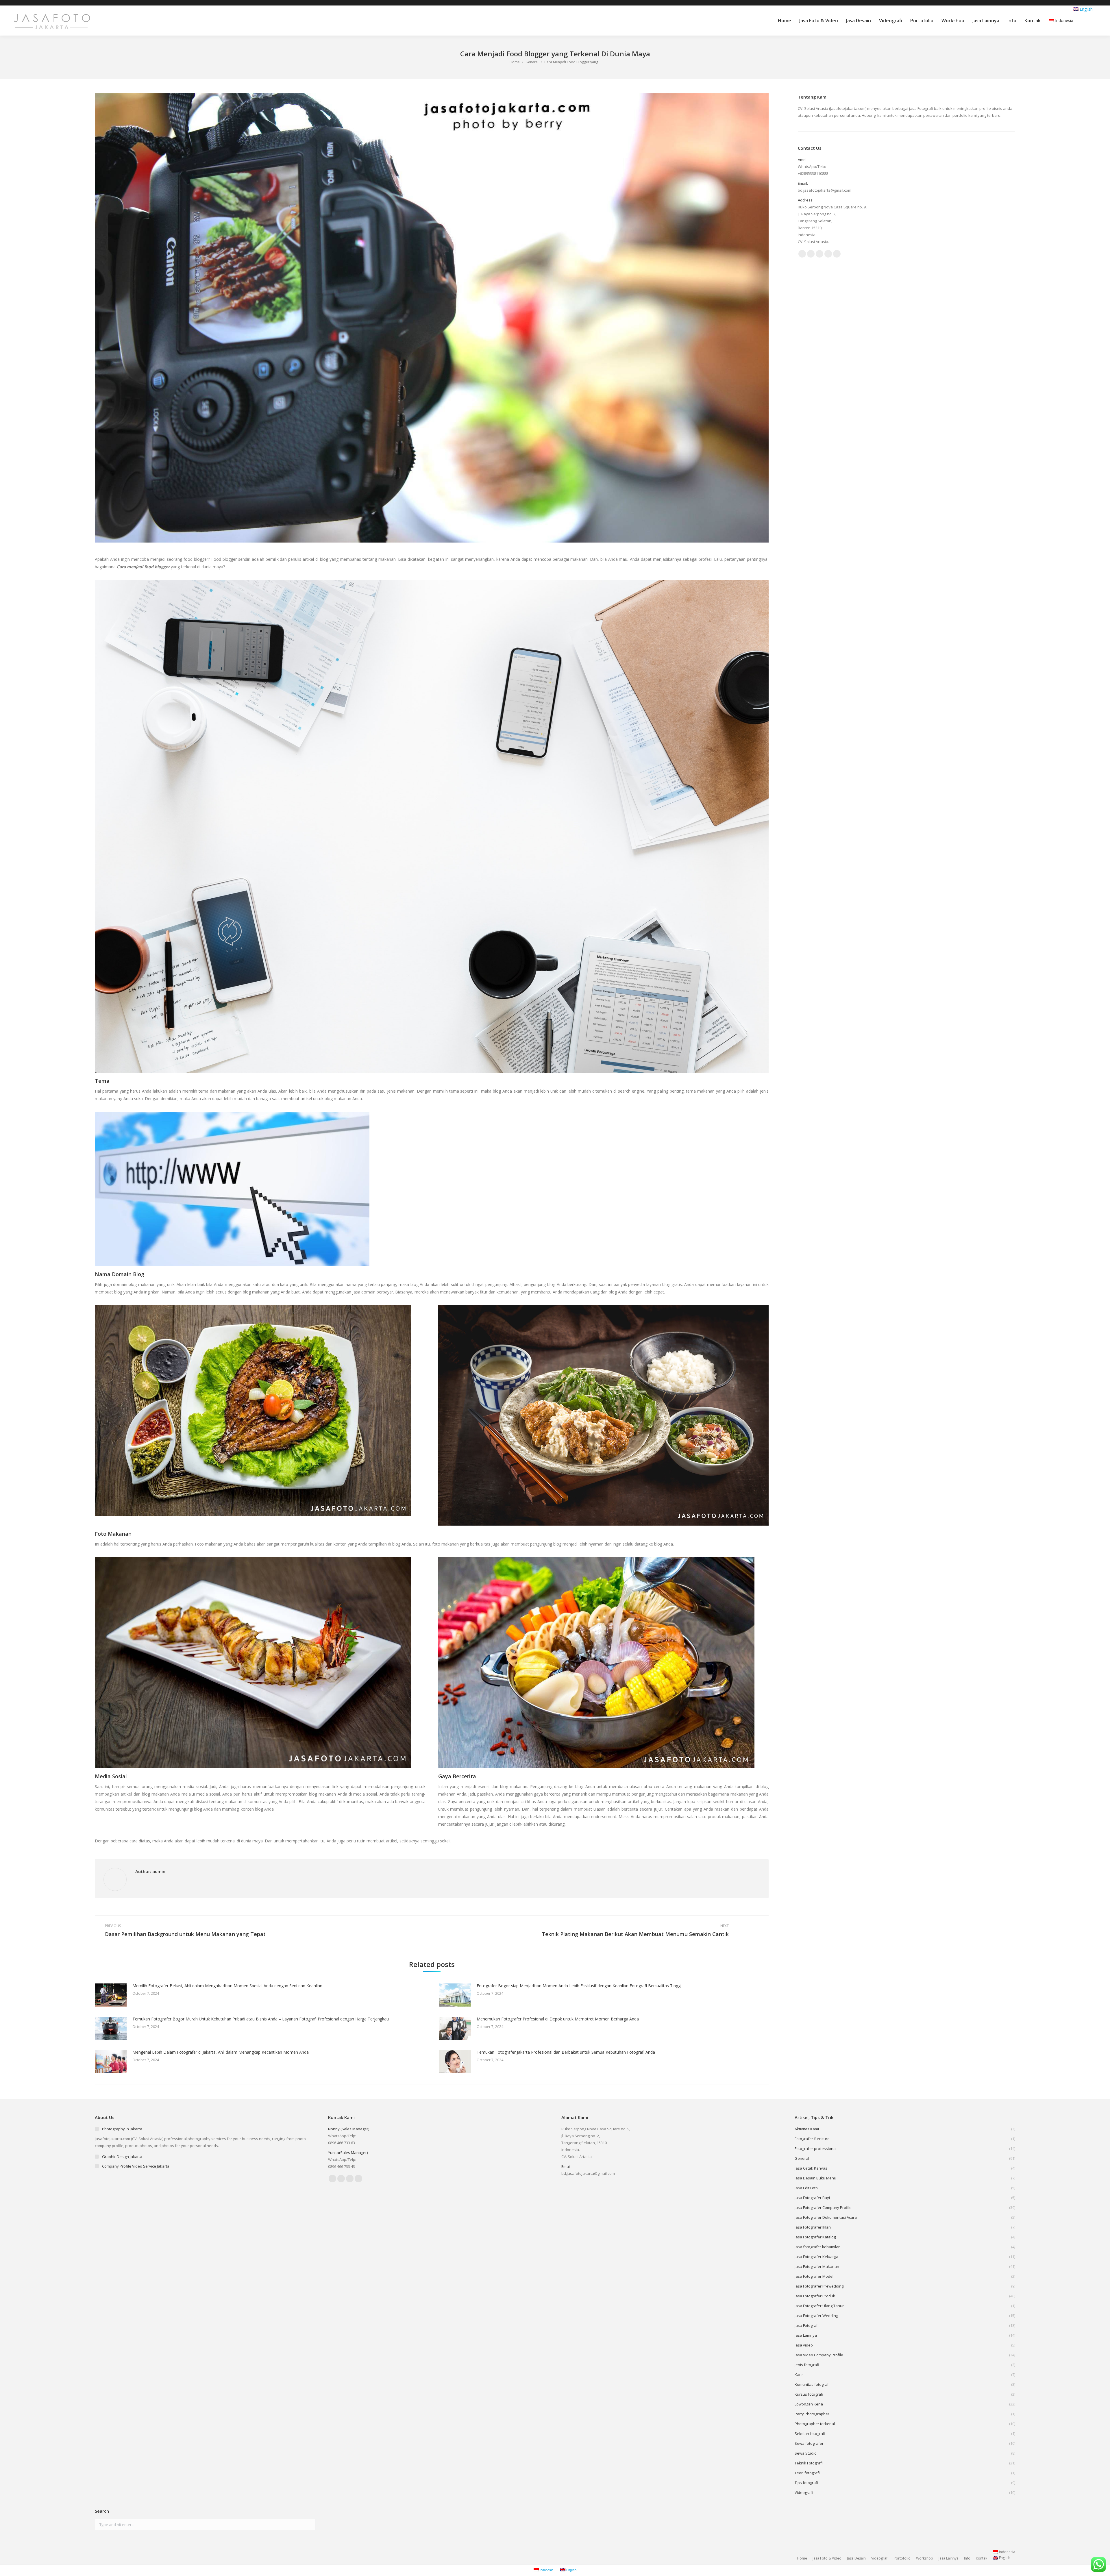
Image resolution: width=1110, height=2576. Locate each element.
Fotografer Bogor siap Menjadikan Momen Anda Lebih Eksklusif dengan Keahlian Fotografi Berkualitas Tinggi (579, 1986)
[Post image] (111, 1995)
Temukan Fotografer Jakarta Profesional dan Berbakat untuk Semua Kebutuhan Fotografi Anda (566, 2052)
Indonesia (1064, 20)
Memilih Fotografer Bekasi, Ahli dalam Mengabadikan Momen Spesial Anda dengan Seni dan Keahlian (227, 1986)
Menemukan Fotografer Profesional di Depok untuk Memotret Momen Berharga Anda (558, 2019)
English (1086, 9)
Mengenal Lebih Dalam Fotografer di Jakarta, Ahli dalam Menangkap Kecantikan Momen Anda (221, 2052)
